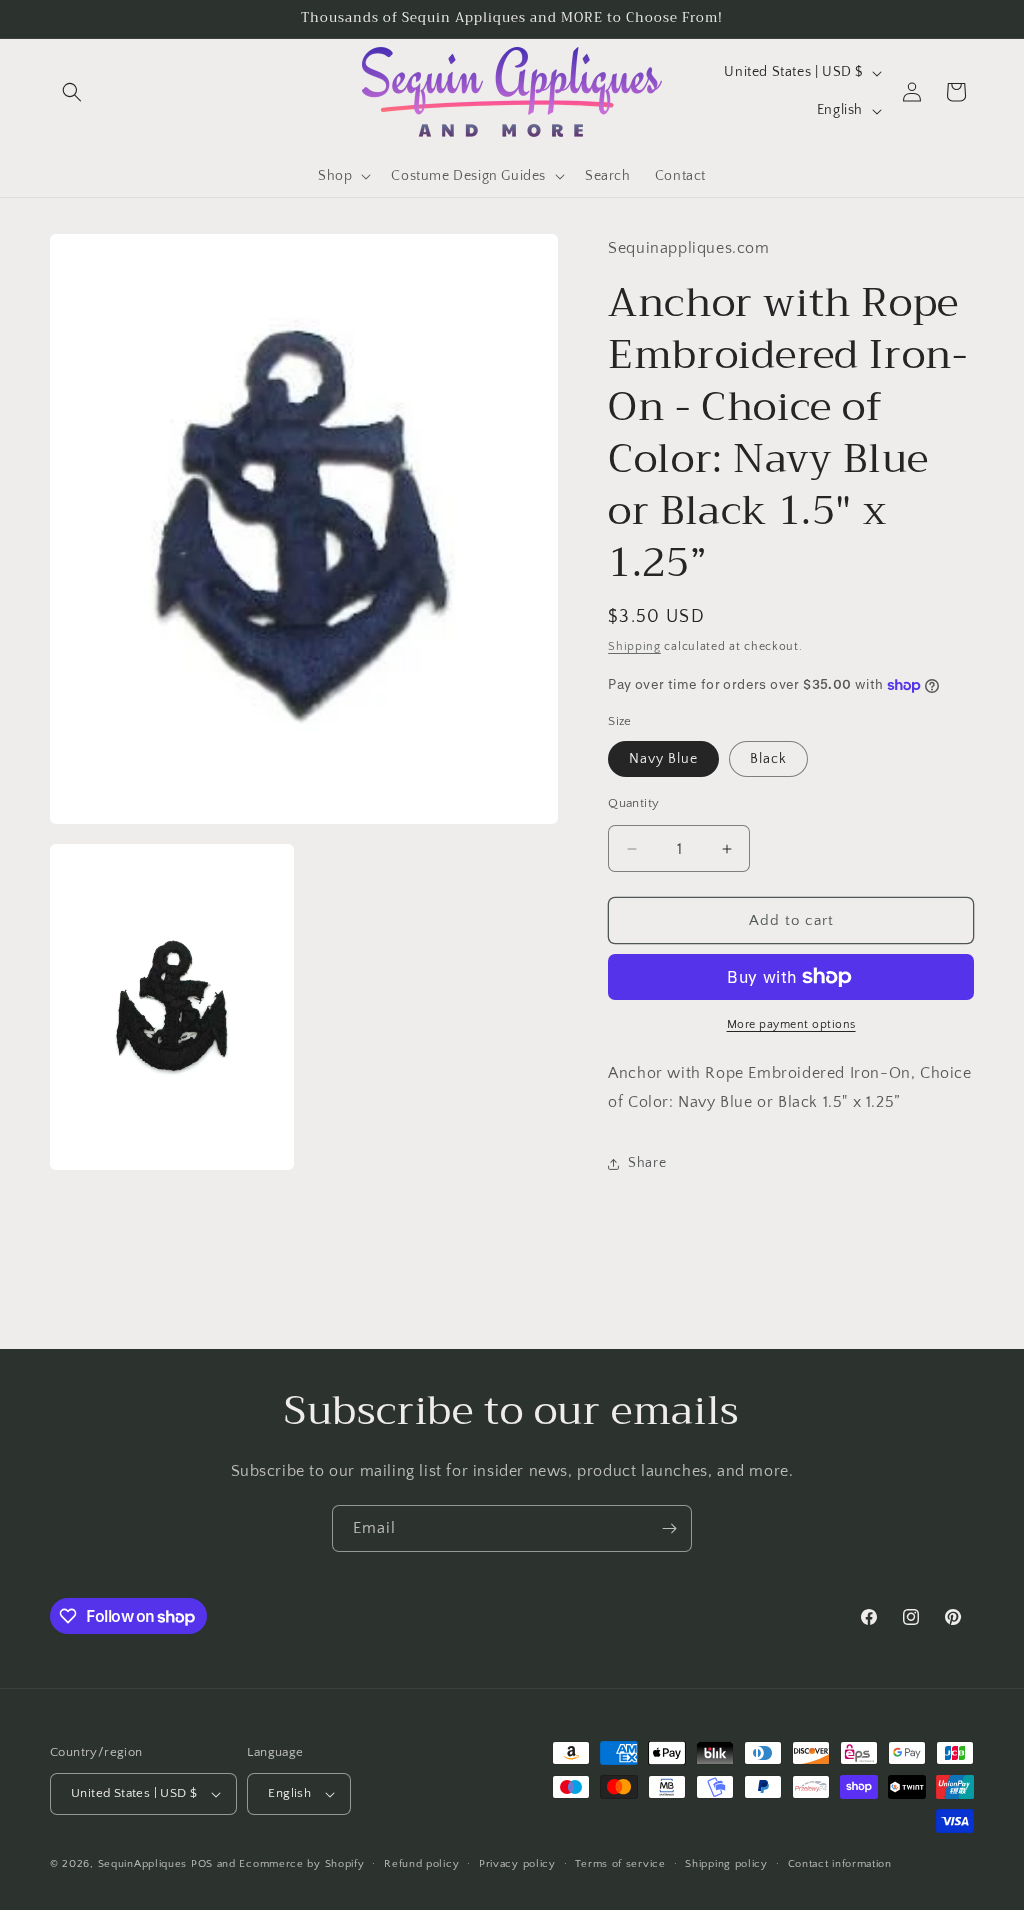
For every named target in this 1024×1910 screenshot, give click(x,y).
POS (202, 1864)
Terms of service (620, 1864)
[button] (72, 92)
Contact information (840, 1864)
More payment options (791, 1024)
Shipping (634, 646)
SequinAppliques (143, 1864)
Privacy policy (517, 1864)
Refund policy (421, 1864)
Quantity (633, 803)
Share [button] (647, 1163)
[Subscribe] (669, 1528)
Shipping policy (726, 1864)
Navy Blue (663, 759)
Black (768, 759)
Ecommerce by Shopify (301, 1864)
